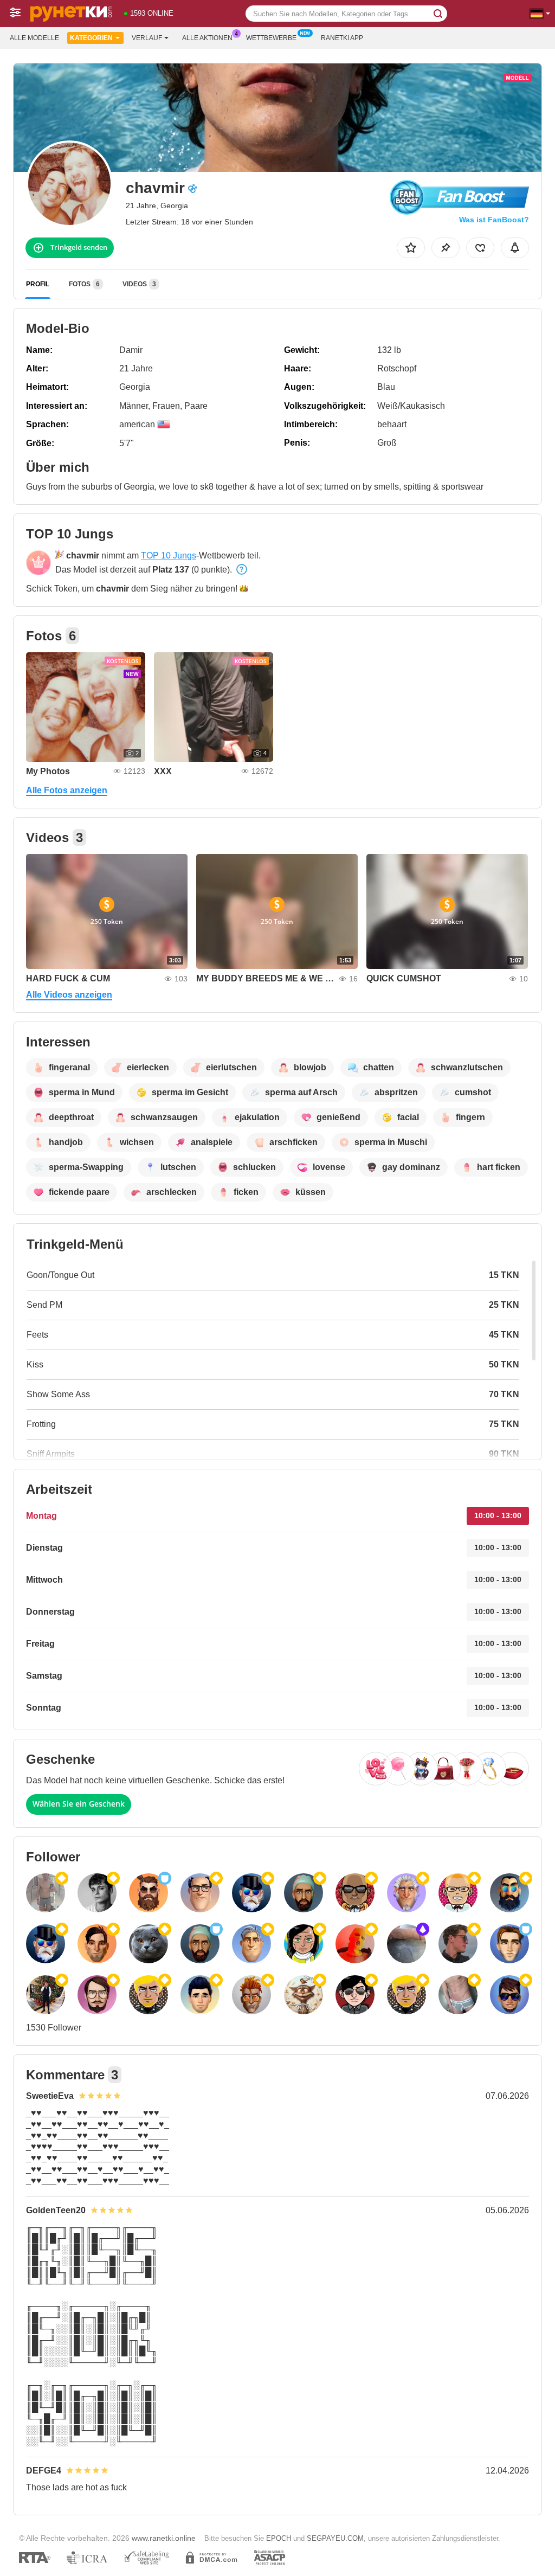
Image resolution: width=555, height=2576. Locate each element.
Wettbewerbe (271, 38)
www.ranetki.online (164, 2538)
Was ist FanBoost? (494, 220)
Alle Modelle (34, 38)
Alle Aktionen (207, 38)
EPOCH (279, 2538)
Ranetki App (342, 38)
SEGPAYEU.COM (335, 2538)
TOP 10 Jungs (169, 555)
